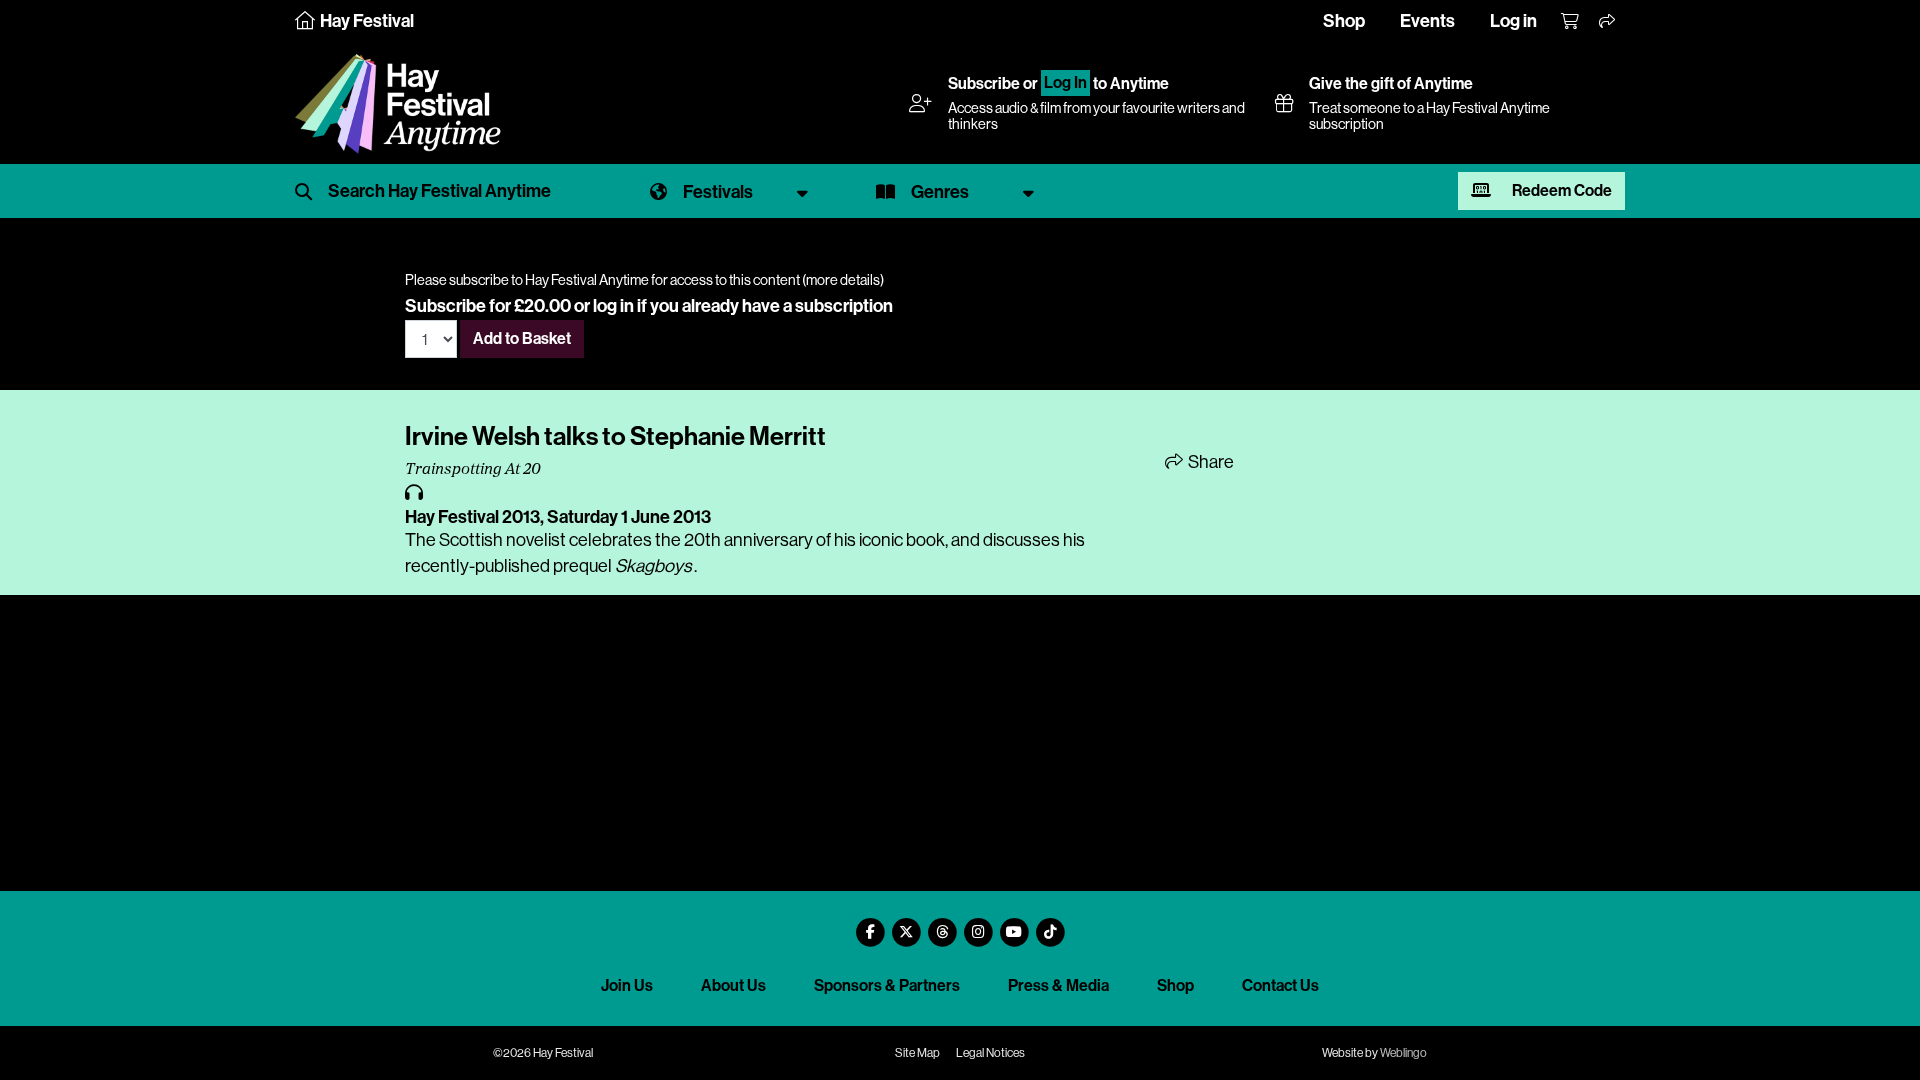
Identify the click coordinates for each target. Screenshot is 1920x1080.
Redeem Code (1560, 190)
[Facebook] (870, 924)
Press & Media (1058, 985)
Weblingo (1403, 1053)
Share (1209, 462)
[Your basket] (1571, 22)
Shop (1344, 21)
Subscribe (984, 83)
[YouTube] (1014, 924)
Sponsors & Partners (887, 985)
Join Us (627, 985)
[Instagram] (978, 924)
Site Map (917, 1053)
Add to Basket (522, 338)
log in (613, 306)
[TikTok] (1050, 924)
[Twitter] (906, 924)
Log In (1065, 83)
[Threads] (942, 924)
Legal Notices (990, 1053)
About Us (733, 985)
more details (843, 280)
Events (1427, 21)
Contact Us (1280, 985)
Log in (1513, 21)
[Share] (1608, 22)
